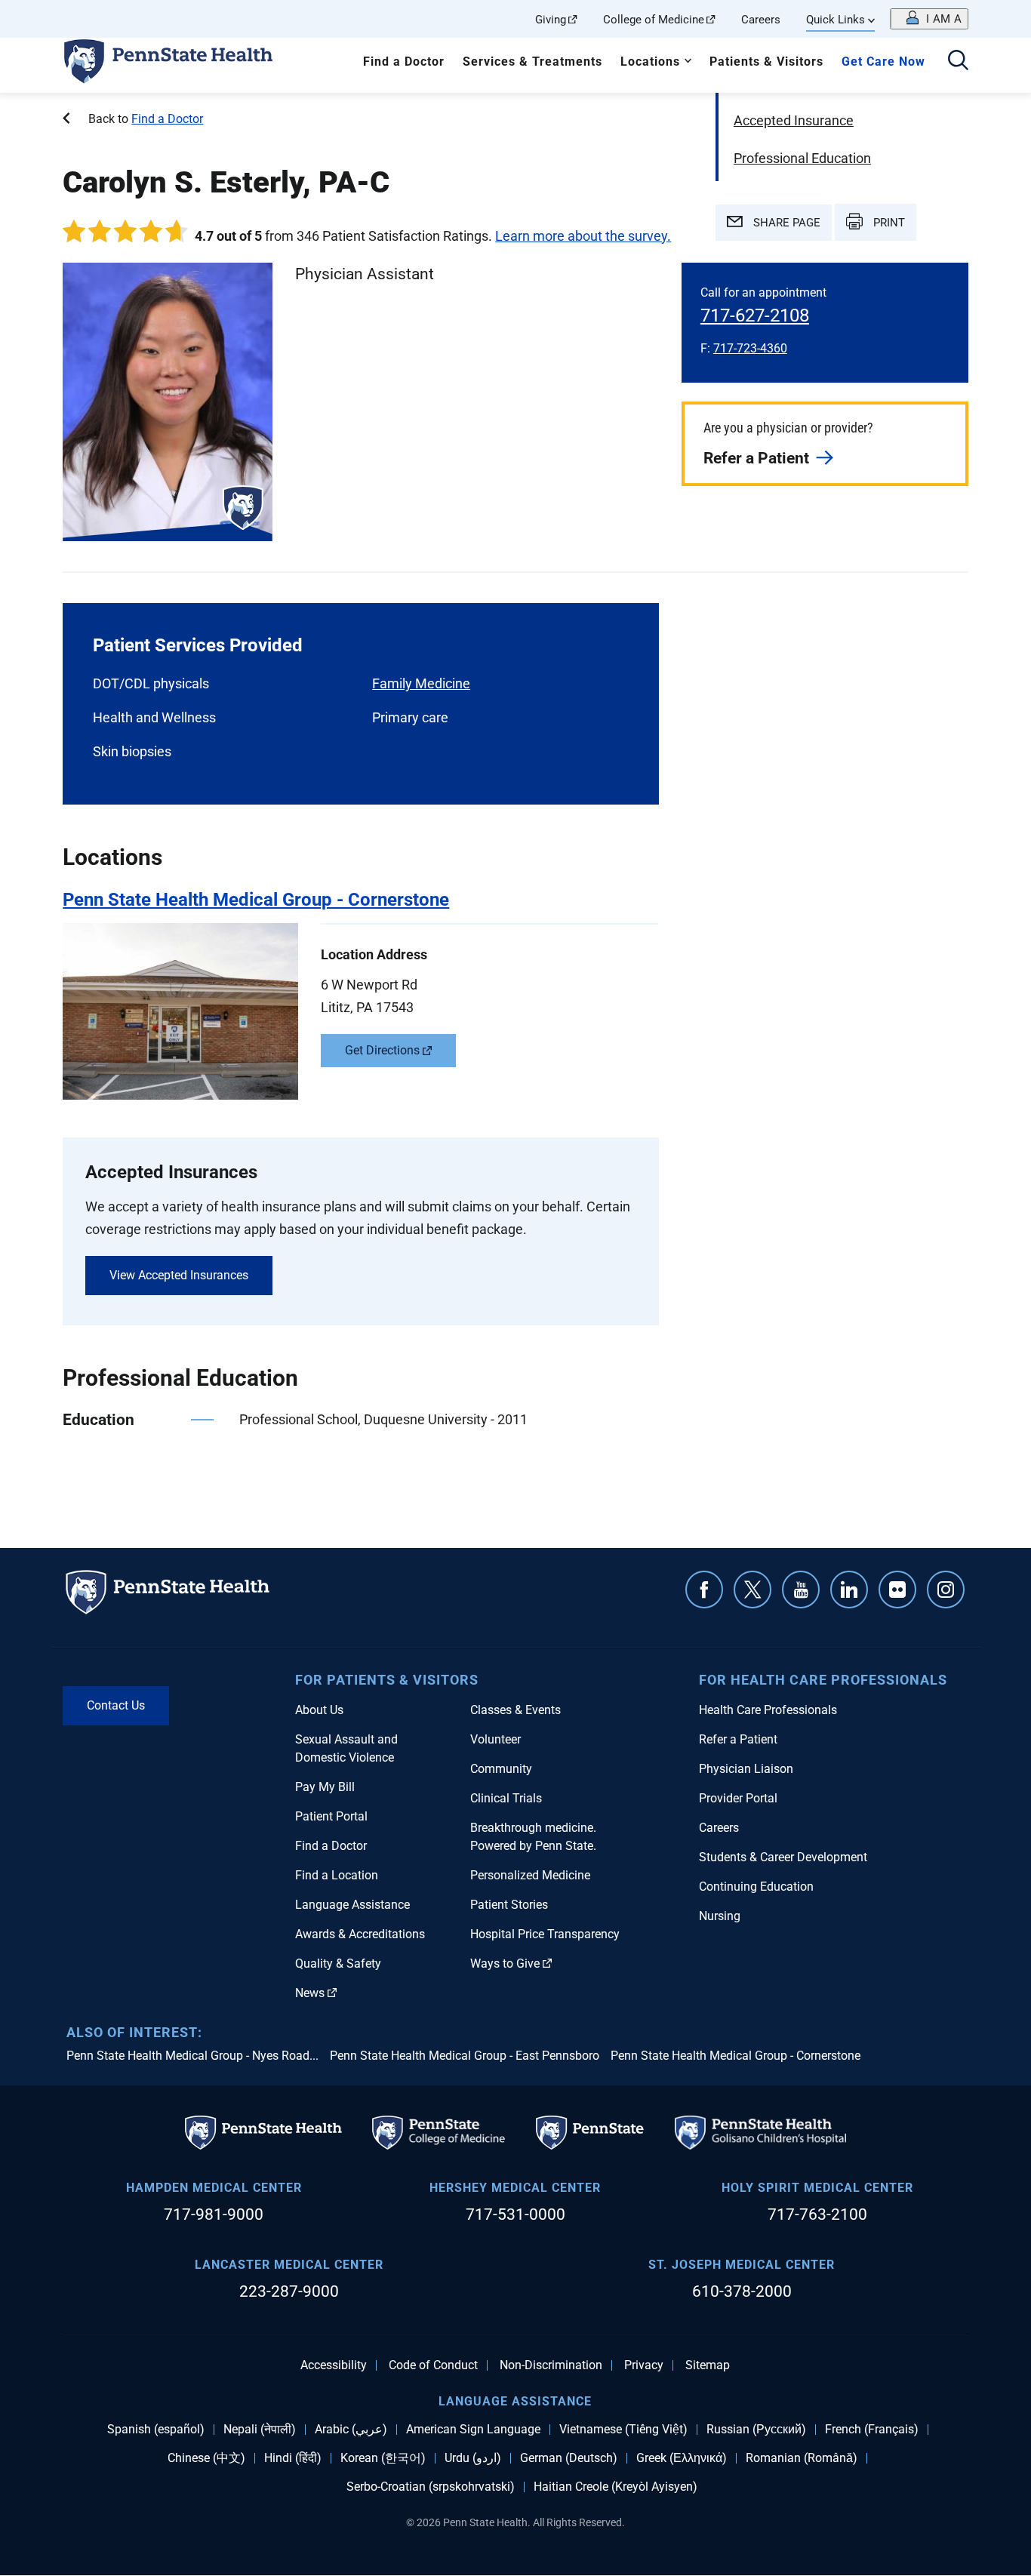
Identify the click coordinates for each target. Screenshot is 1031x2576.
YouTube (801, 1590)
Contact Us (116, 1705)
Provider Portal (738, 1798)
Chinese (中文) (206, 2458)
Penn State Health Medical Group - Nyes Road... (192, 2056)
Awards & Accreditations (360, 1934)
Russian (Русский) (756, 2430)
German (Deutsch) (569, 2458)
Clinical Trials (506, 1798)
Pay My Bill (325, 1787)
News (310, 1993)
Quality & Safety (338, 1964)
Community (501, 1769)
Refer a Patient (756, 458)
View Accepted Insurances (179, 1275)
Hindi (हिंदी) (293, 2458)
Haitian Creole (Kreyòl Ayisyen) (616, 2487)
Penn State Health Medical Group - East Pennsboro (465, 2056)
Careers (761, 20)
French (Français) (872, 2430)
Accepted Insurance (794, 120)
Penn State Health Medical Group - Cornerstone (736, 2056)
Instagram (946, 1590)
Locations (650, 62)
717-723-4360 (750, 348)
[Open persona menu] (929, 19)
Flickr (897, 1590)
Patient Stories (509, 1905)
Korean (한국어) (383, 2458)
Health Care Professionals (768, 1710)
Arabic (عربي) (351, 2430)
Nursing (720, 1916)
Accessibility (334, 2365)
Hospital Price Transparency (545, 1934)
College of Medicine (654, 20)
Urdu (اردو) (473, 2458)
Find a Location (337, 1875)
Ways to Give (505, 1964)
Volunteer (495, 1739)
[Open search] (958, 62)
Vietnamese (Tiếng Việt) (623, 2430)
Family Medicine (421, 683)
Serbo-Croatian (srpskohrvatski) (431, 2487)
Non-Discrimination (551, 2365)
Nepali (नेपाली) (260, 2430)
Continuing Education (756, 1887)
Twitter (752, 1590)
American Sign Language (473, 2430)
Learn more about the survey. (583, 236)
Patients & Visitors (766, 62)
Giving (551, 20)
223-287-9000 (289, 2291)
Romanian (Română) (802, 2458)
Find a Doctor (404, 62)
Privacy (644, 2365)
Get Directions (382, 1050)
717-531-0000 (515, 2214)
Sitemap (708, 2365)
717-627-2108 (755, 315)
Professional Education (802, 158)
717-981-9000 (214, 2214)
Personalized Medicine (530, 1875)
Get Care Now (883, 62)
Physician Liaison (746, 1769)
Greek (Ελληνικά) (682, 2458)
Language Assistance (352, 1905)
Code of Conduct (433, 2365)
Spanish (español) (156, 2430)
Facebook (704, 1590)
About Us (319, 1710)
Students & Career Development (783, 1857)
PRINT (888, 223)
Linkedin (849, 1590)
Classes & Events (515, 1710)
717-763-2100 (817, 2214)
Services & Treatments (532, 62)
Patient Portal (331, 1816)
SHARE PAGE (785, 223)
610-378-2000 (742, 2291)
